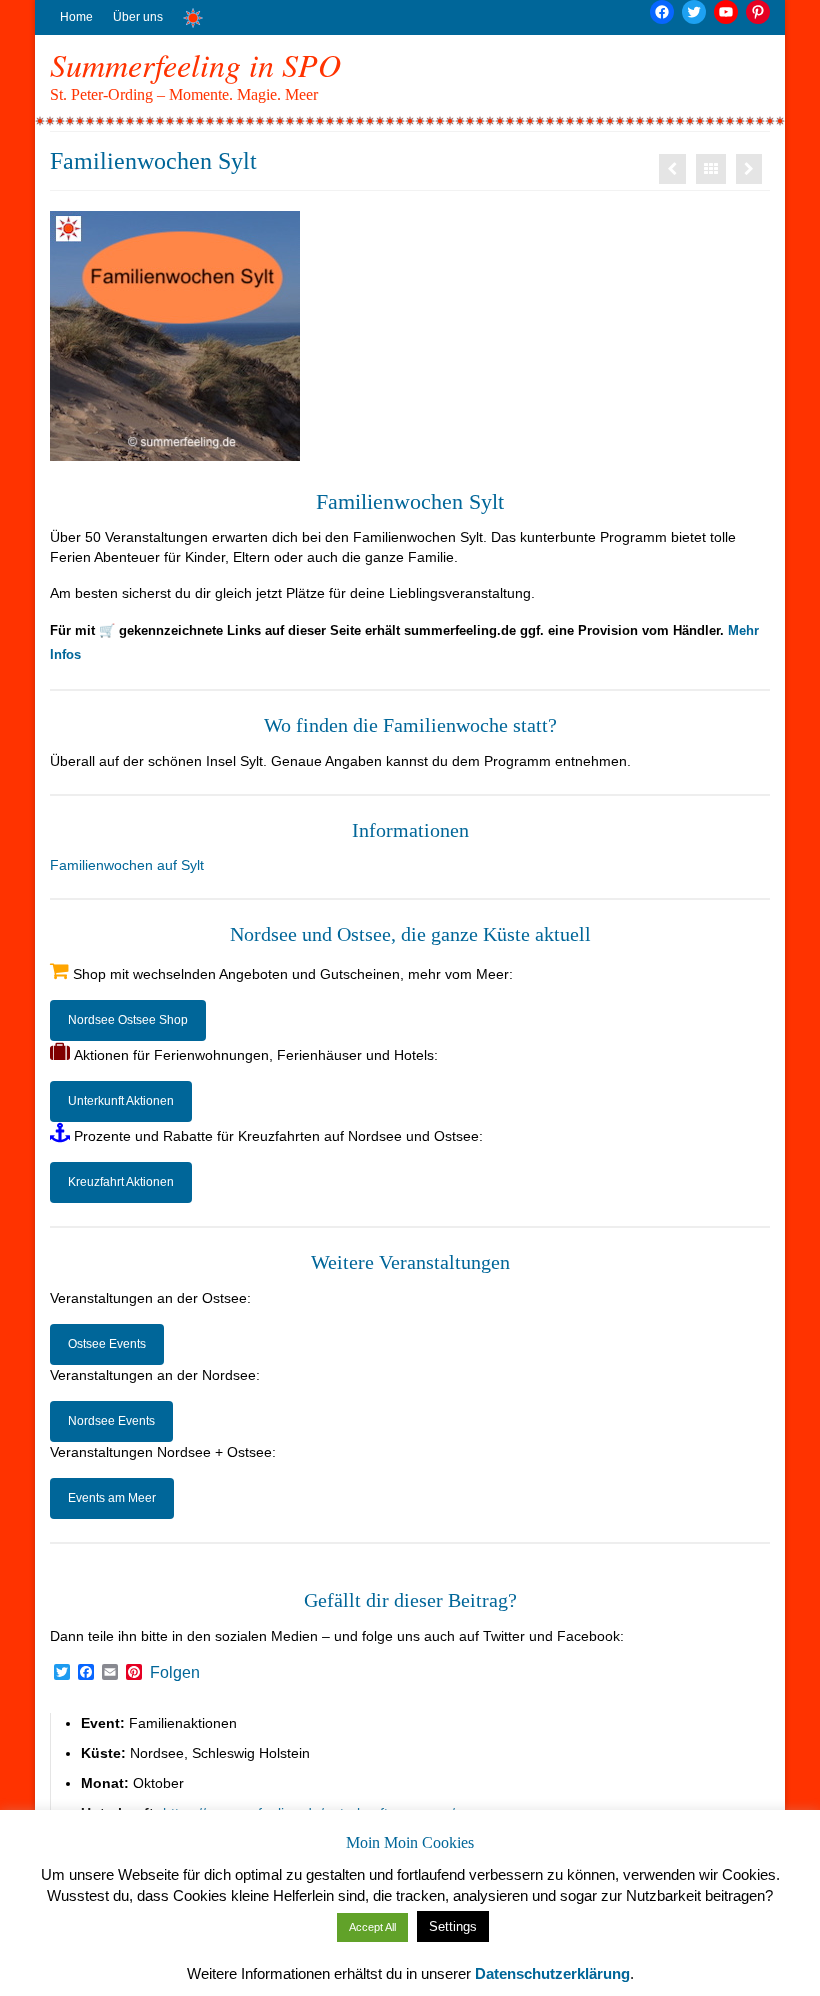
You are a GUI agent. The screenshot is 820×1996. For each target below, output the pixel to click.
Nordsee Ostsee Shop (128, 1020)
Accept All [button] (372, 1927)
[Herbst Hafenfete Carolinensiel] (749, 169)
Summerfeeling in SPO (195, 64)
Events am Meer (112, 1498)
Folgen (175, 1673)
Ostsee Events (107, 1344)
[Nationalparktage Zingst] (672, 169)
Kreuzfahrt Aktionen (121, 1182)
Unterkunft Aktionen (121, 1101)
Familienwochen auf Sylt (127, 865)
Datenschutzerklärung (552, 1973)
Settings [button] (453, 1926)
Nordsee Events (111, 1421)
